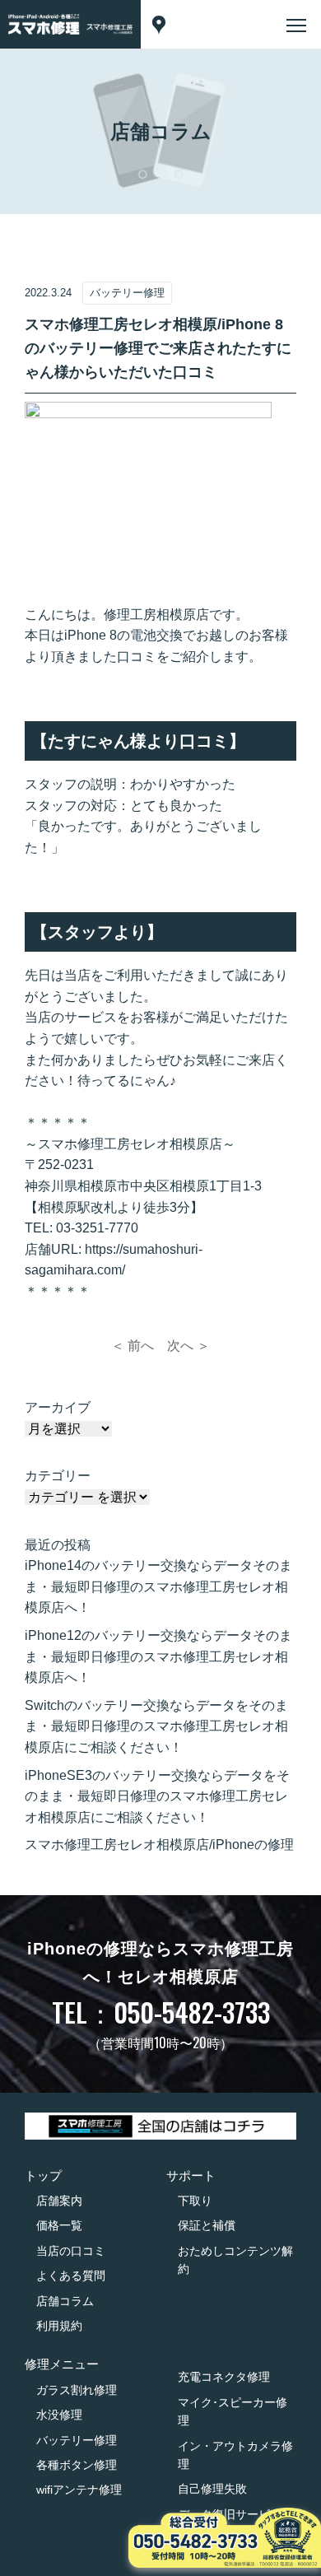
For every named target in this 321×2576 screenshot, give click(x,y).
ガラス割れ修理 (77, 2390)
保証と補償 (207, 2225)
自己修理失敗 (212, 2489)
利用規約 (59, 2326)
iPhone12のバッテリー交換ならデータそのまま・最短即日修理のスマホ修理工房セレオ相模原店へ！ (158, 1656)
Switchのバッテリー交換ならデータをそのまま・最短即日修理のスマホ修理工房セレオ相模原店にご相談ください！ (156, 1726)
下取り (195, 2201)
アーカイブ (58, 1407)
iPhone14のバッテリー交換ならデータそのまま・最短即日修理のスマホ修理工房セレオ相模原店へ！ (158, 1586)
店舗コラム (65, 2301)
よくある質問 (71, 2276)
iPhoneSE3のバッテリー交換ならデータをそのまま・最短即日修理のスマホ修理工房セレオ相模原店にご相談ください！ (157, 1796)
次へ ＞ (188, 1346)
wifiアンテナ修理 (79, 2490)
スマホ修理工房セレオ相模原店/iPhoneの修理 (159, 1845)
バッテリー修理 (77, 2440)
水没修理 (59, 2415)
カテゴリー (58, 1476)
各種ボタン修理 (77, 2465)
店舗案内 (59, 2201)
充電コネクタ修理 (224, 2377)
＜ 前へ (133, 1346)
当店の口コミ (71, 2251)
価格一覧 (59, 2225)
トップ (43, 2175)
